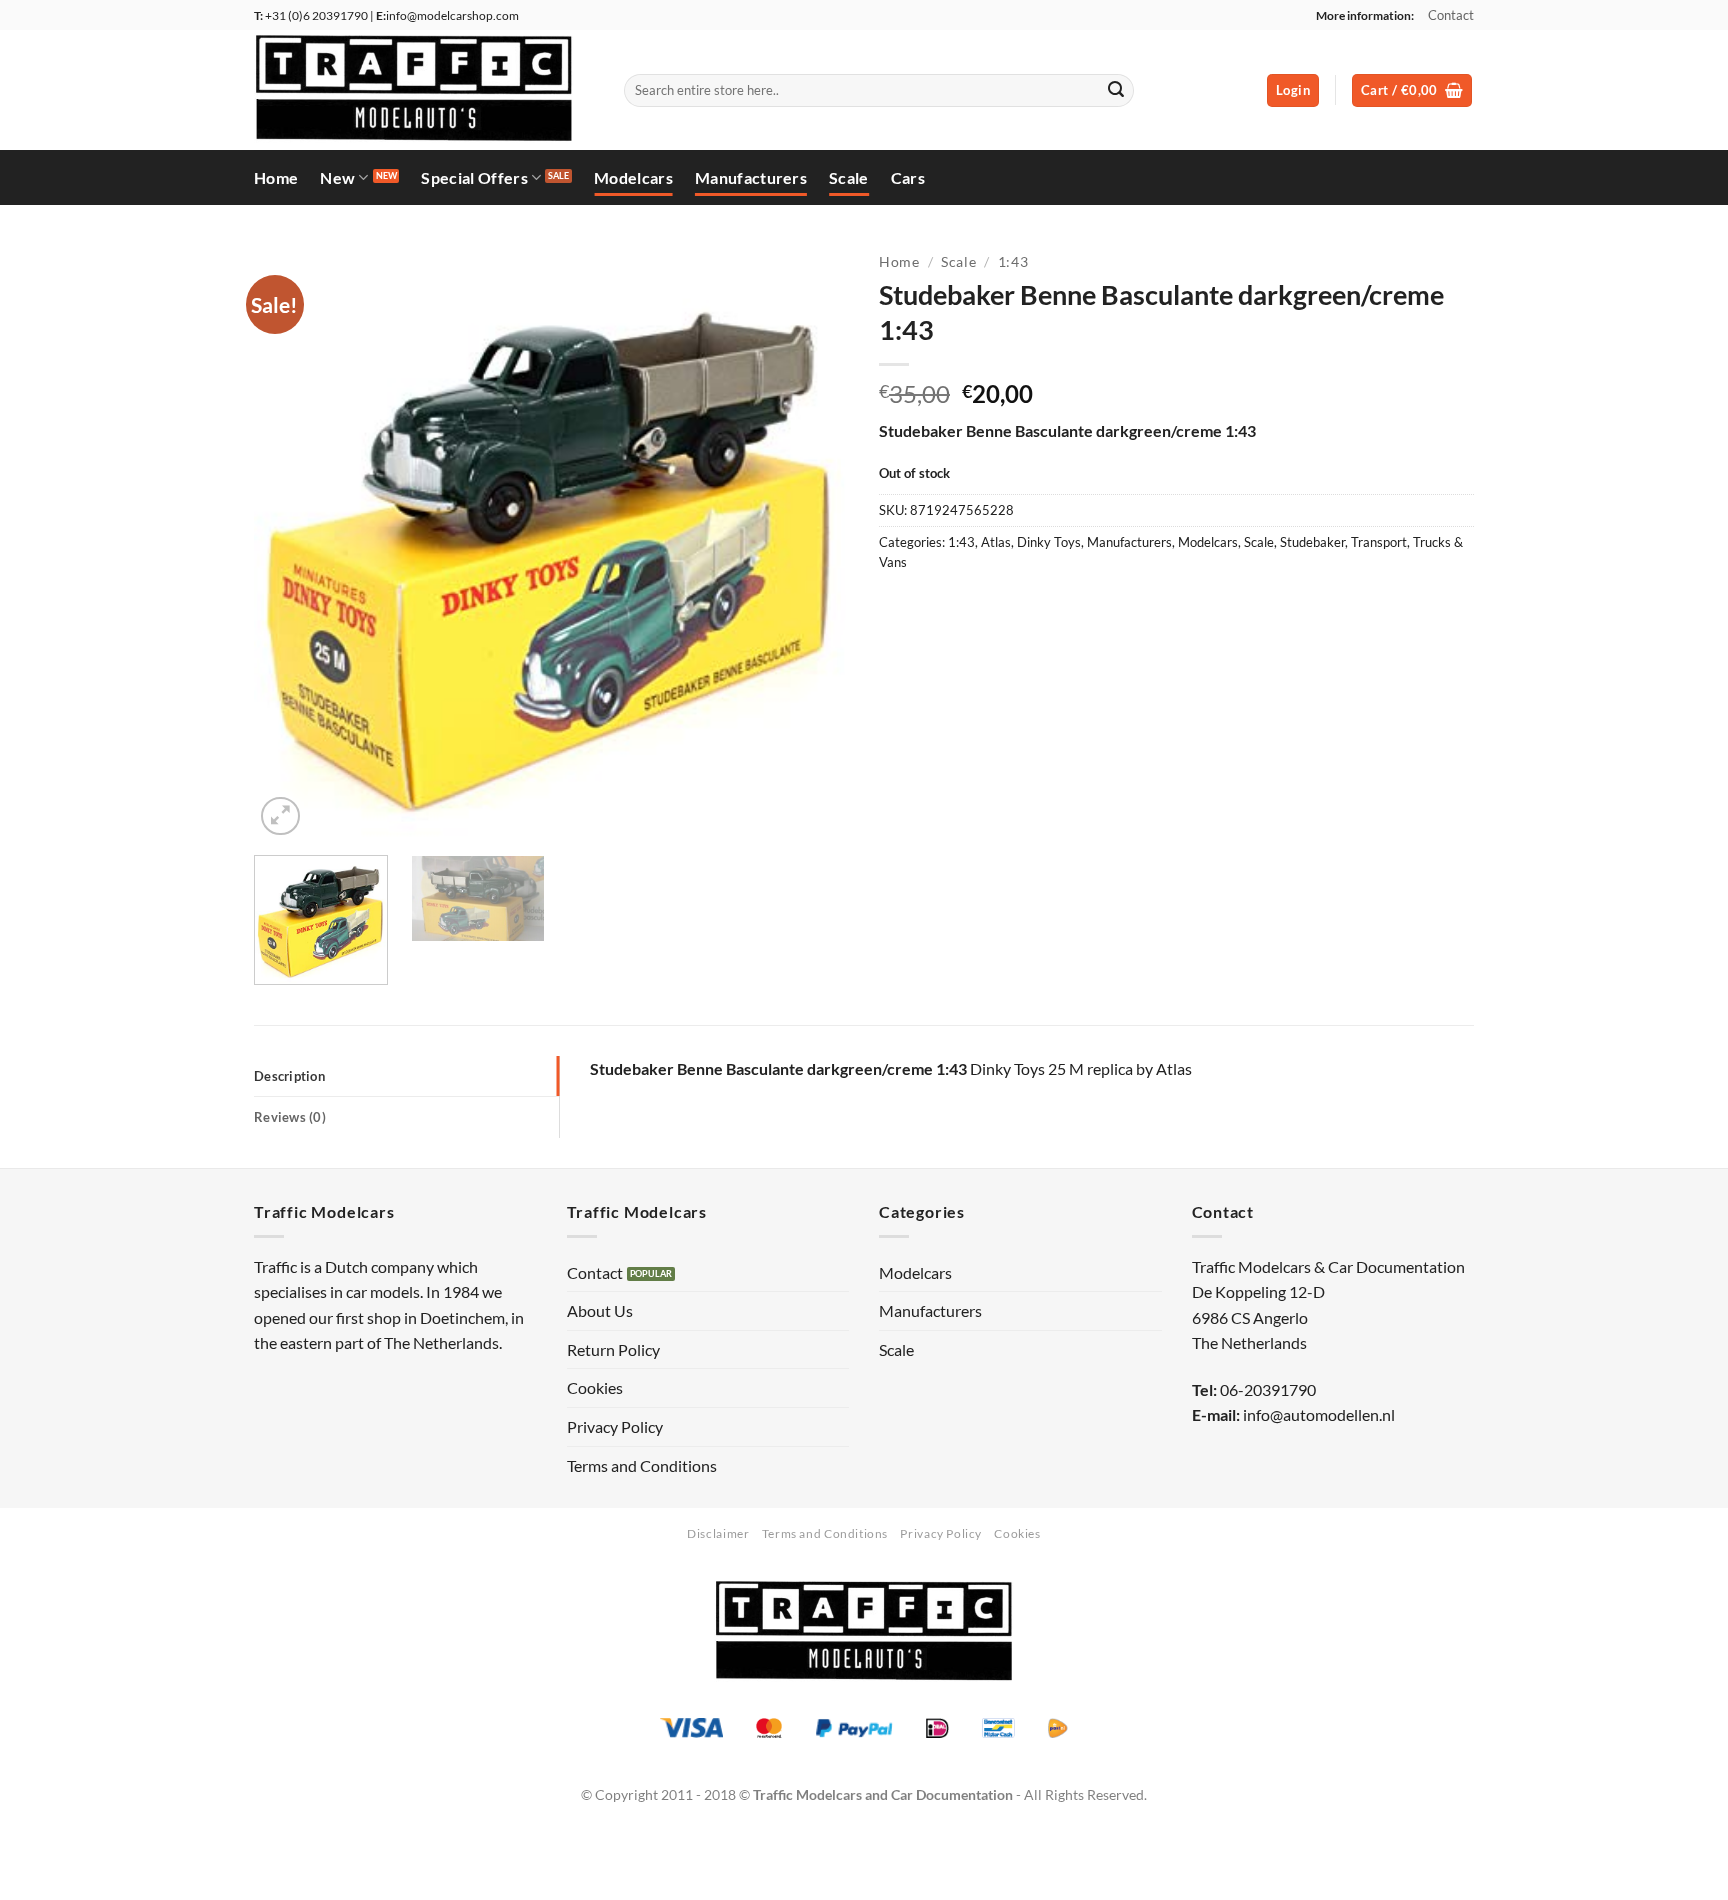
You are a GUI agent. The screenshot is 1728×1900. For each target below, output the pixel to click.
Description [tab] (289, 1076)
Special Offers (474, 177)
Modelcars (633, 177)
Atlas (996, 542)
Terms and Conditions (642, 1465)
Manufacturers (751, 177)
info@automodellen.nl (1319, 1414)
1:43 (1013, 262)
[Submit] (1116, 91)
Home (276, 177)
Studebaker (1312, 542)
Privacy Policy (615, 1426)
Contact (1451, 15)
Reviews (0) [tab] (290, 1117)
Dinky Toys (1049, 542)
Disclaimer (718, 1533)
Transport (1379, 542)
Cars (908, 177)
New (337, 177)
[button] (1293, 90)
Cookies (595, 1387)
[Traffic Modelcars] (424, 90)
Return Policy (613, 1349)
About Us (600, 1310)
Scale (849, 177)
